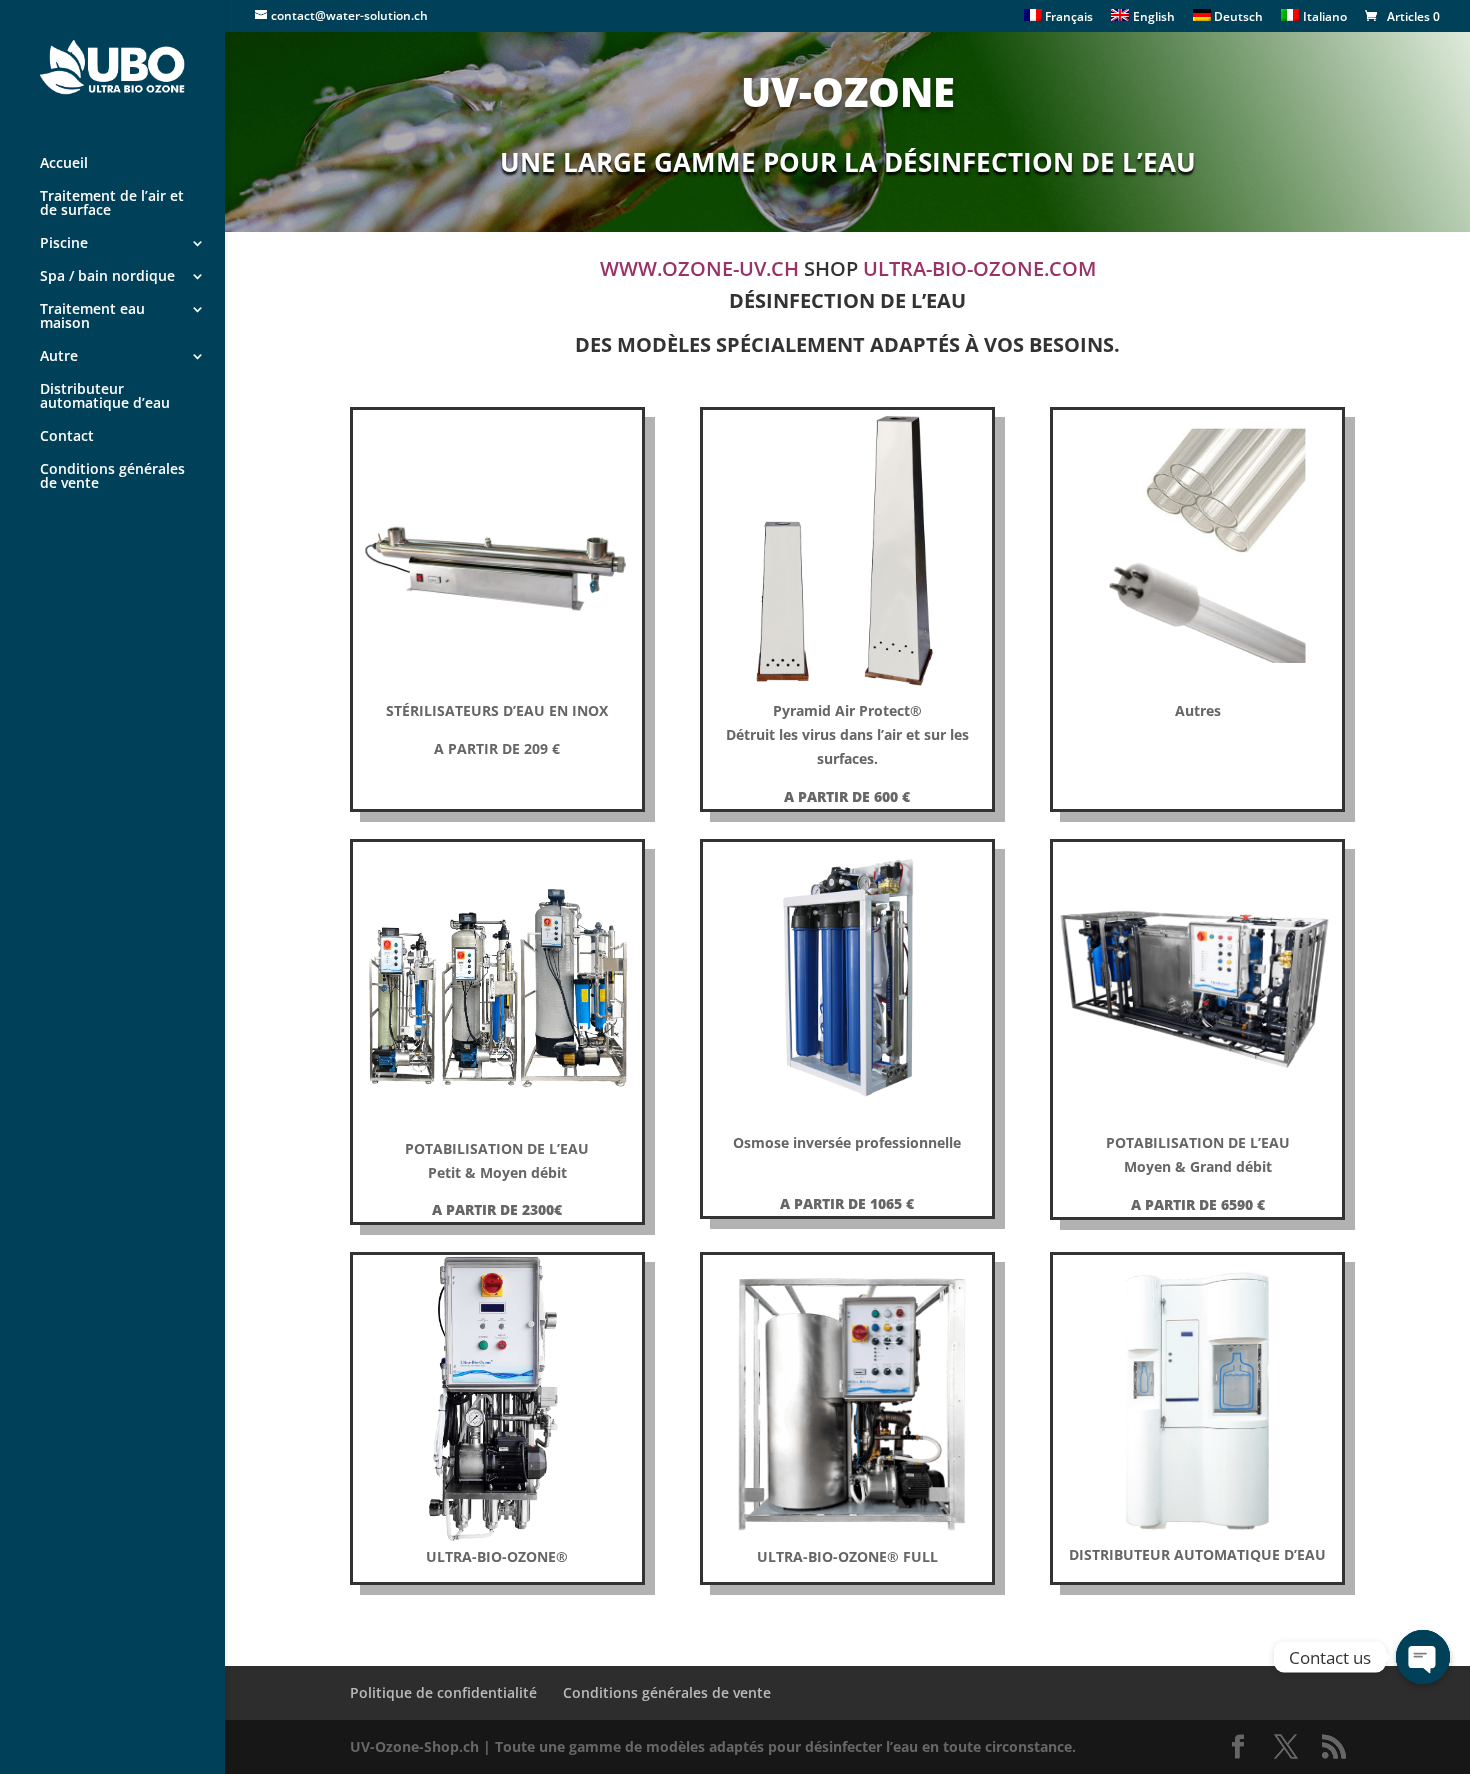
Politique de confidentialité (443, 1692)
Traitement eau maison (92, 317)
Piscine (64, 244)
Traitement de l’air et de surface (112, 204)
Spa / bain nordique (107, 277)
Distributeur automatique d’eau (105, 397)
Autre (59, 357)
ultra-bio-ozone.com (979, 268)
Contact (67, 437)
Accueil (64, 164)
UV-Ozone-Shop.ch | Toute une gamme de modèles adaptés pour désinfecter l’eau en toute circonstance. (713, 1746)
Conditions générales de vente (112, 477)
